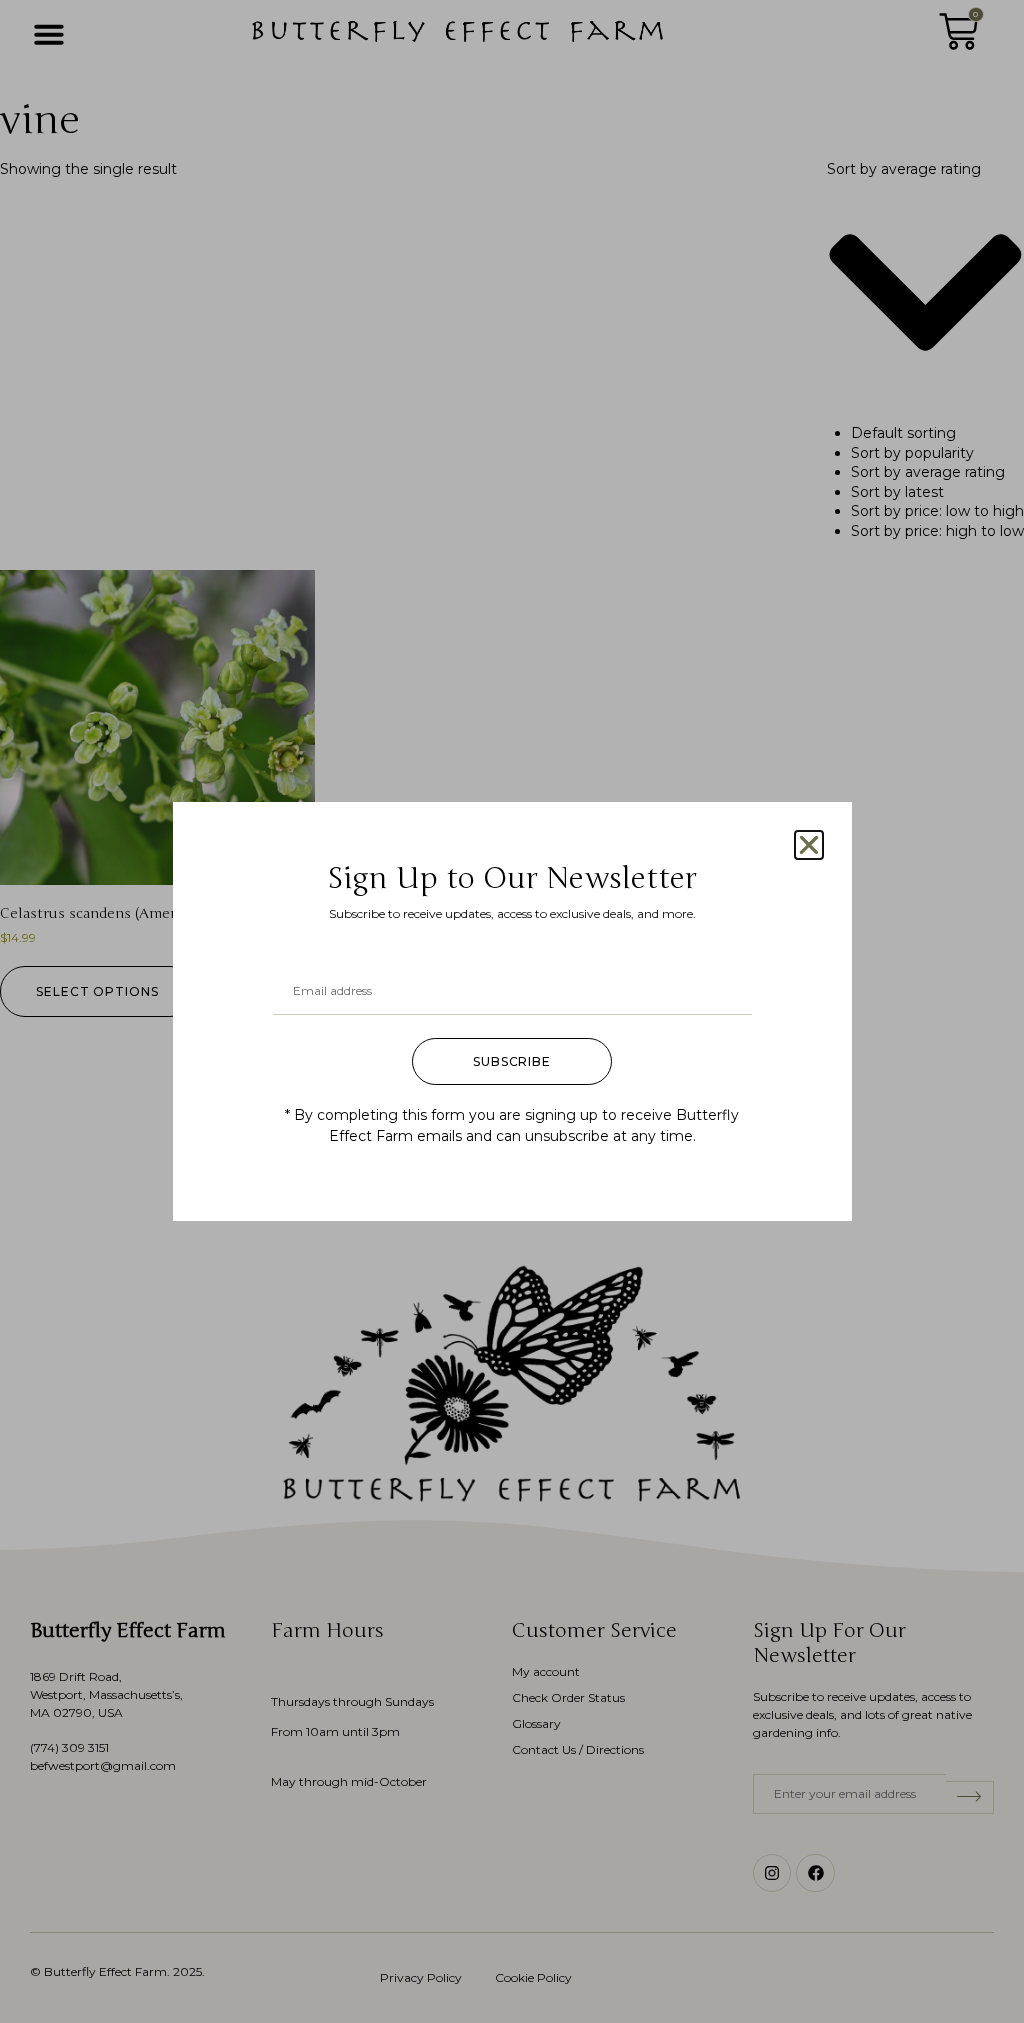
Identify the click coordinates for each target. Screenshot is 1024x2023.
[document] (512, 1011)
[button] (809, 845)
